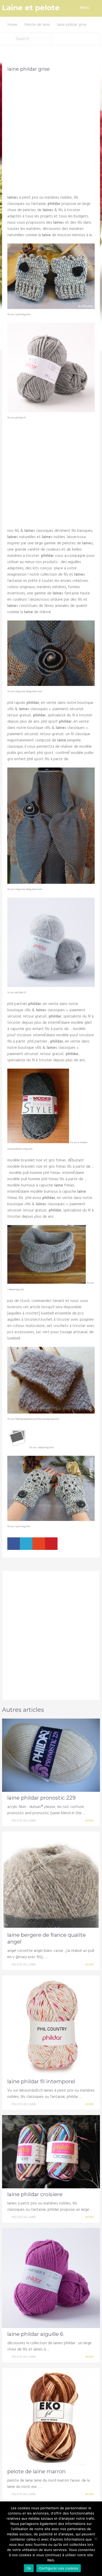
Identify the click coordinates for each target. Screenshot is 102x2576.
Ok (29, 2568)
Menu (85, 8)
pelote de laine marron (36, 2471)
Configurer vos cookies (59, 2568)
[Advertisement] (51, 131)
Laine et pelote (31, 8)
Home (12, 25)
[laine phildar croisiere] (51, 2152)
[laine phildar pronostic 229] (51, 1755)
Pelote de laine (37, 25)
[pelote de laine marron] (51, 2416)
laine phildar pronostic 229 (41, 1798)
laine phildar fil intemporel (41, 2081)
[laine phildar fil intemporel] (51, 2025)
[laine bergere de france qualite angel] (51, 1880)
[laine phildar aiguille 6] (51, 2278)
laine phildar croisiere (35, 2194)
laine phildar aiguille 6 (35, 2334)
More (90, 1821)
